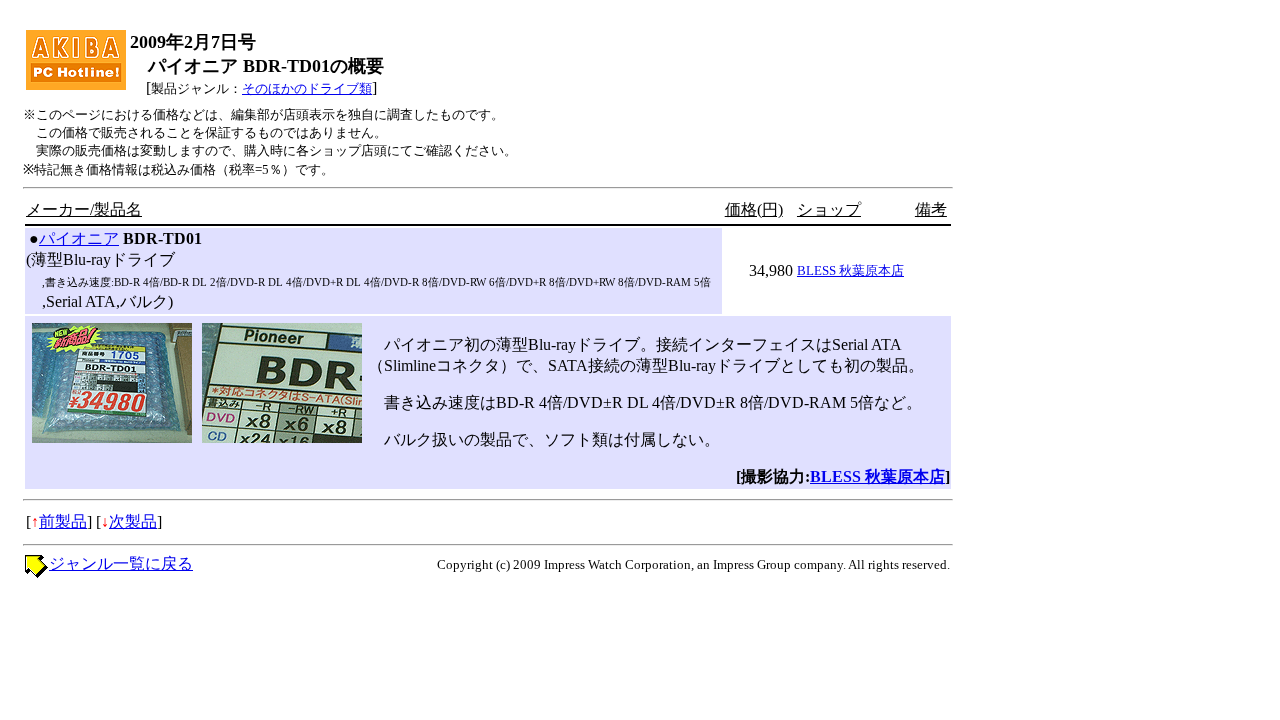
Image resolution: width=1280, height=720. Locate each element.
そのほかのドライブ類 (307, 88)
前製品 (63, 521)
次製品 (133, 521)
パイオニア (79, 238)
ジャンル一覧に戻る (121, 563)
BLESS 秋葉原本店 (850, 270)
